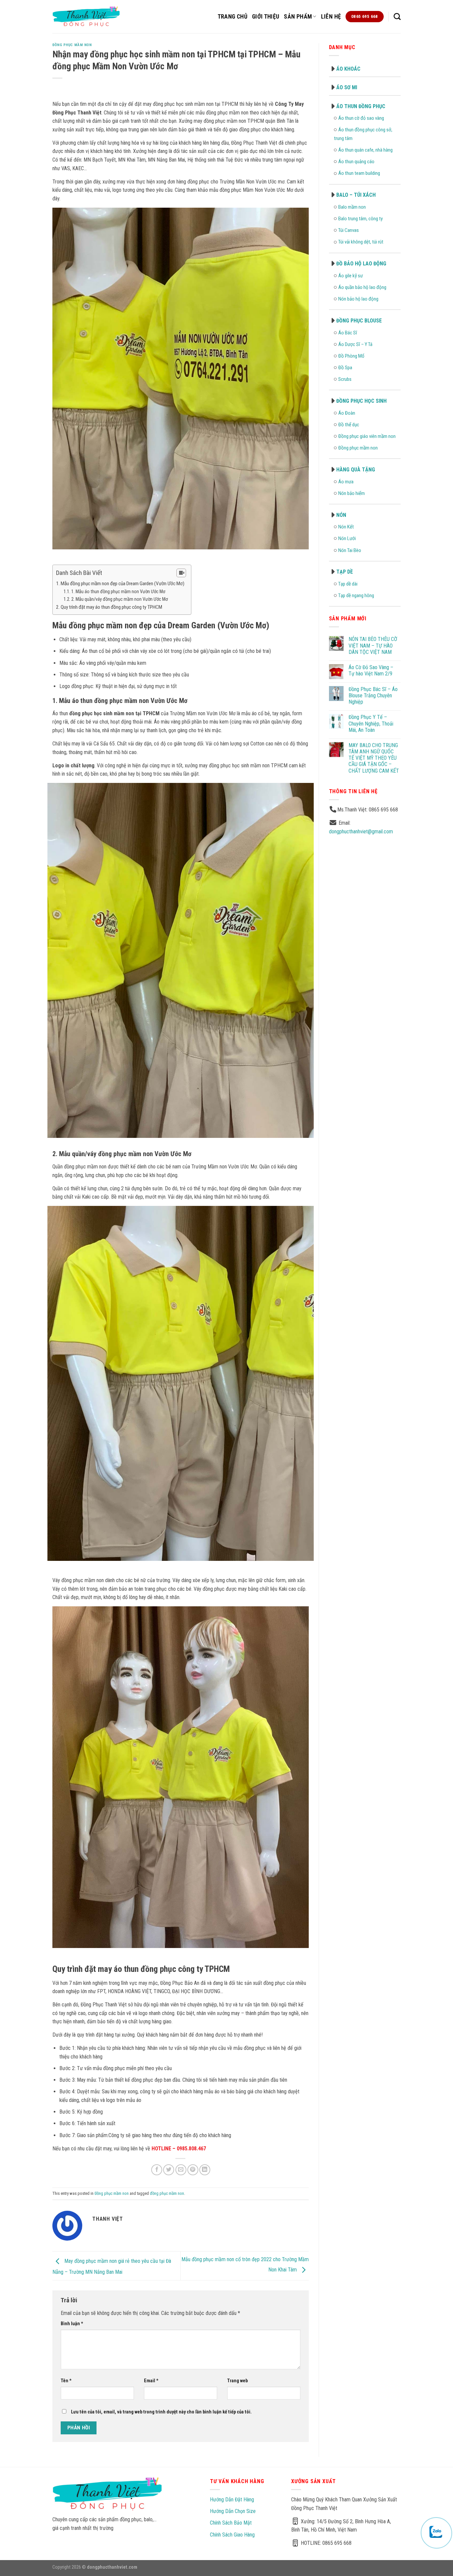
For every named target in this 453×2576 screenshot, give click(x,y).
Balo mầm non (352, 207)
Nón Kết (346, 527)
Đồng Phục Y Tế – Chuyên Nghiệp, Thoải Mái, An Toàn (371, 723)
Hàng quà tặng (356, 470)
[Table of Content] (181, 573)
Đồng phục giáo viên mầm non (367, 436)
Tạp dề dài (348, 584)
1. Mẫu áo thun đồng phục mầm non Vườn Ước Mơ (118, 592)
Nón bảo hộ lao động (358, 299)
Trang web (237, 2381)
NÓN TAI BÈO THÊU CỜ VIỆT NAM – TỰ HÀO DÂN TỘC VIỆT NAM (373, 645)
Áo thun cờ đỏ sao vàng (361, 118)
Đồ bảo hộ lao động (361, 264)
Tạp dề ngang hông (356, 595)
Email (151, 2381)
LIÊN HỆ (331, 17)
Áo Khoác (348, 69)
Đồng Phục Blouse (359, 321)
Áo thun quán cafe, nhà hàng (365, 150)
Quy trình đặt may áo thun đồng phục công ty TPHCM (111, 607)
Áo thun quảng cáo (356, 162)
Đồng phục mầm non (72, 45)
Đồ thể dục (349, 425)
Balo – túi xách (356, 195)
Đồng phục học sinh (361, 401)
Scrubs (345, 379)
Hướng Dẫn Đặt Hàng (232, 2500)
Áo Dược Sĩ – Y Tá (355, 344)
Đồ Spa (345, 368)
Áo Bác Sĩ (348, 333)
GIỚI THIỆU (266, 17)
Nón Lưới (347, 538)
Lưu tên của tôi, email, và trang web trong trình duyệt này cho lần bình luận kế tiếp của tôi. (161, 2412)
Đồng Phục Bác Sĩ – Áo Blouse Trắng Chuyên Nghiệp (373, 696)
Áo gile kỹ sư (351, 276)
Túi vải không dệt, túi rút (361, 242)
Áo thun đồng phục (361, 106)
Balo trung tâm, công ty (360, 219)
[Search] (397, 16)
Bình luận (72, 2324)
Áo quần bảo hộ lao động (362, 287)
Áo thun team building (359, 173)
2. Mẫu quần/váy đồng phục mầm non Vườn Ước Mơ (120, 599)
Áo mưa (346, 482)
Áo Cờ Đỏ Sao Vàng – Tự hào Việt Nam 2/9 (371, 670)
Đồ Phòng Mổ (351, 356)
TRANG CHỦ (232, 17)
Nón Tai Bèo (350, 550)
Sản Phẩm (298, 17)
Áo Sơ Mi (347, 87)
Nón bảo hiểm (352, 493)
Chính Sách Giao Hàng (232, 2535)
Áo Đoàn (347, 413)
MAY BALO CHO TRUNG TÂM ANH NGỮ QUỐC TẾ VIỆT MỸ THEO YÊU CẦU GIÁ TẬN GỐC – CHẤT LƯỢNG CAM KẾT (374, 758)
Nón (341, 515)
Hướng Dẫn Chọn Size (233, 2511)
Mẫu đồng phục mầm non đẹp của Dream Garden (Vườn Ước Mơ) (123, 584)
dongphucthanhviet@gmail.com (361, 832)
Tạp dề (345, 572)
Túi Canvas (349, 230)
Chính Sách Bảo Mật (231, 2523)
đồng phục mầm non (167, 2193)
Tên (66, 2381)
